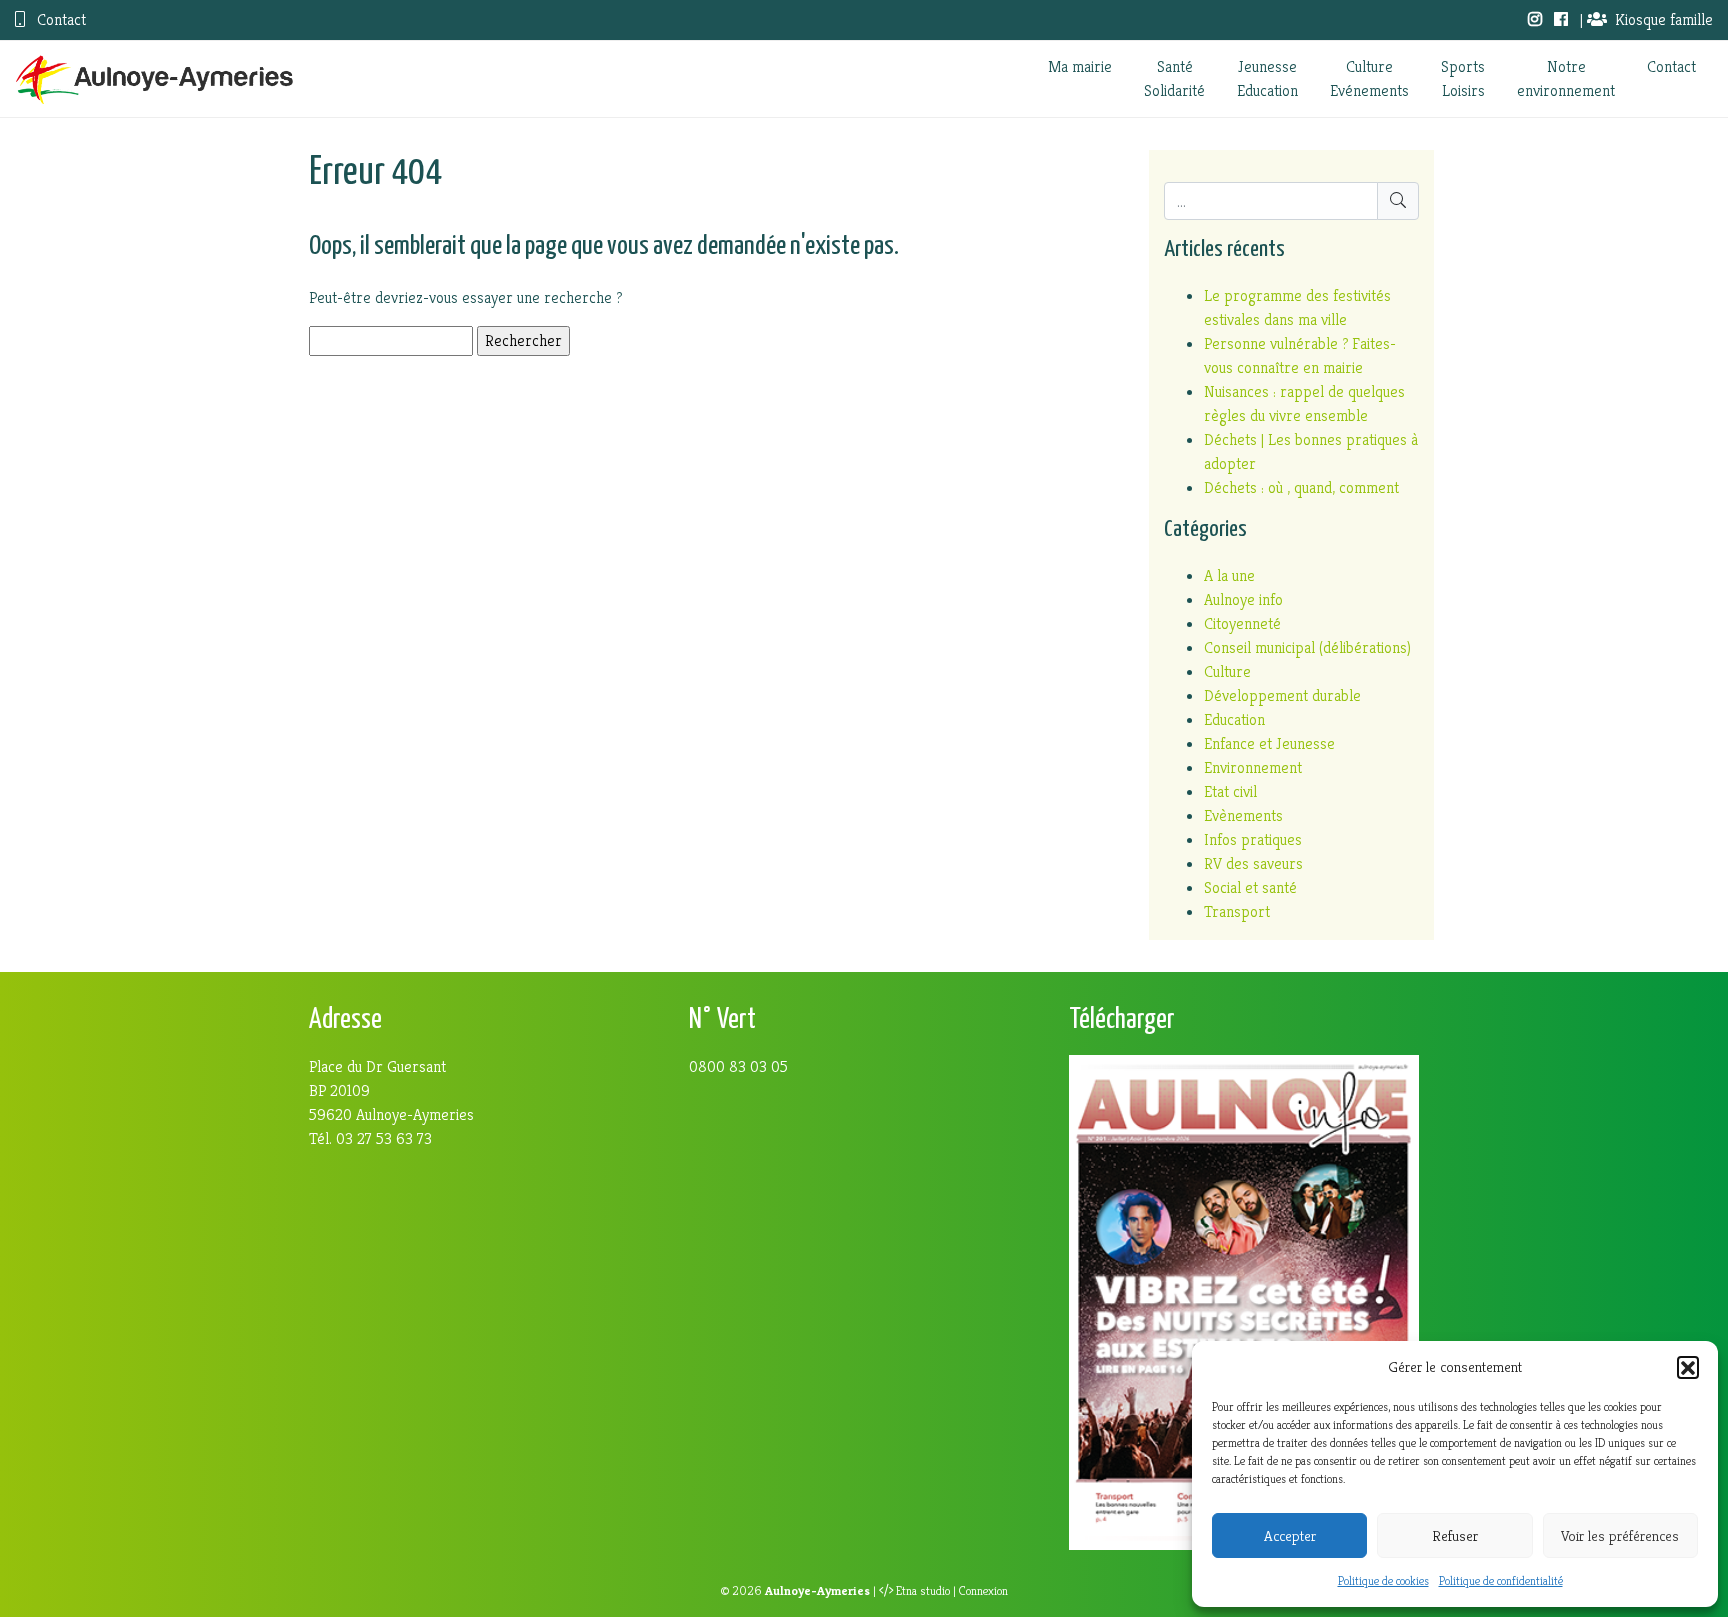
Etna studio (923, 1591)
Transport (1237, 911)
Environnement (1253, 767)
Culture (1227, 671)
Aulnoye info (1243, 599)
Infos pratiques (1253, 839)
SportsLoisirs (1463, 78)
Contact (59, 19)
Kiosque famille (1664, 19)
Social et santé (1250, 887)
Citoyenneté (1242, 623)
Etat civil (1230, 791)
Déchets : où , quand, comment (1301, 487)
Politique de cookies (1383, 1580)
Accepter (1290, 1535)
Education (1234, 719)
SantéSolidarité (1174, 78)
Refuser (1455, 1535)
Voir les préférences (1620, 1535)
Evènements (1243, 815)
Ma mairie (1080, 66)
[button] (1688, 1367)
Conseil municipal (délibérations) (1307, 647)
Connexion (983, 1591)
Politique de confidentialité (1501, 1580)
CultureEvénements (1369, 78)
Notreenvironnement (1566, 78)
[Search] (1398, 201)
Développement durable (1282, 695)
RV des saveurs (1253, 863)
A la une (1229, 575)
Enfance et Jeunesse (1269, 743)
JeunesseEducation (1267, 78)
